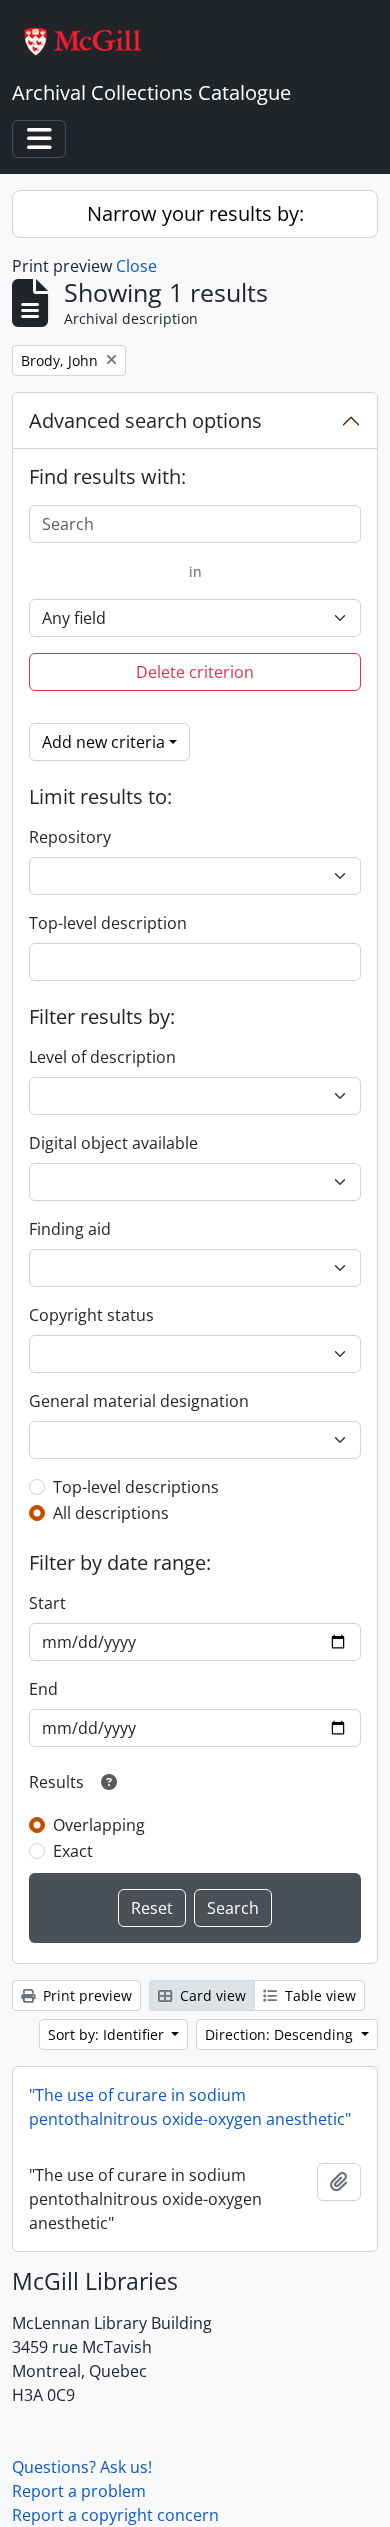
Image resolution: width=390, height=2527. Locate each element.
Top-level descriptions (136, 1487)
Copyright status (91, 1315)
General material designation (139, 1401)
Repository (70, 837)
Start (47, 1603)
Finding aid (70, 1229)
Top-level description (108, 923)
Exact (73, 1851)
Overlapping (99, 1825)
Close (136, 266)
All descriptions (111, 1513)
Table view (318, 1995)
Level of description (102, 1057)
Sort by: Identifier (108, 2034)
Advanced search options (145, 420)
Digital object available (113, 1143)
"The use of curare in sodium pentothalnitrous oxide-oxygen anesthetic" (190, 2107)
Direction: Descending (281, 2034)
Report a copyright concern (115, 2515)
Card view (211, 1995)
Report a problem (79, 2491)
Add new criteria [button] (103, 742)
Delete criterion (195, 672)
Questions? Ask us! (82, 2467)
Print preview (85, 1995)
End (43, 1689)
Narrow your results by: (195, 213)
